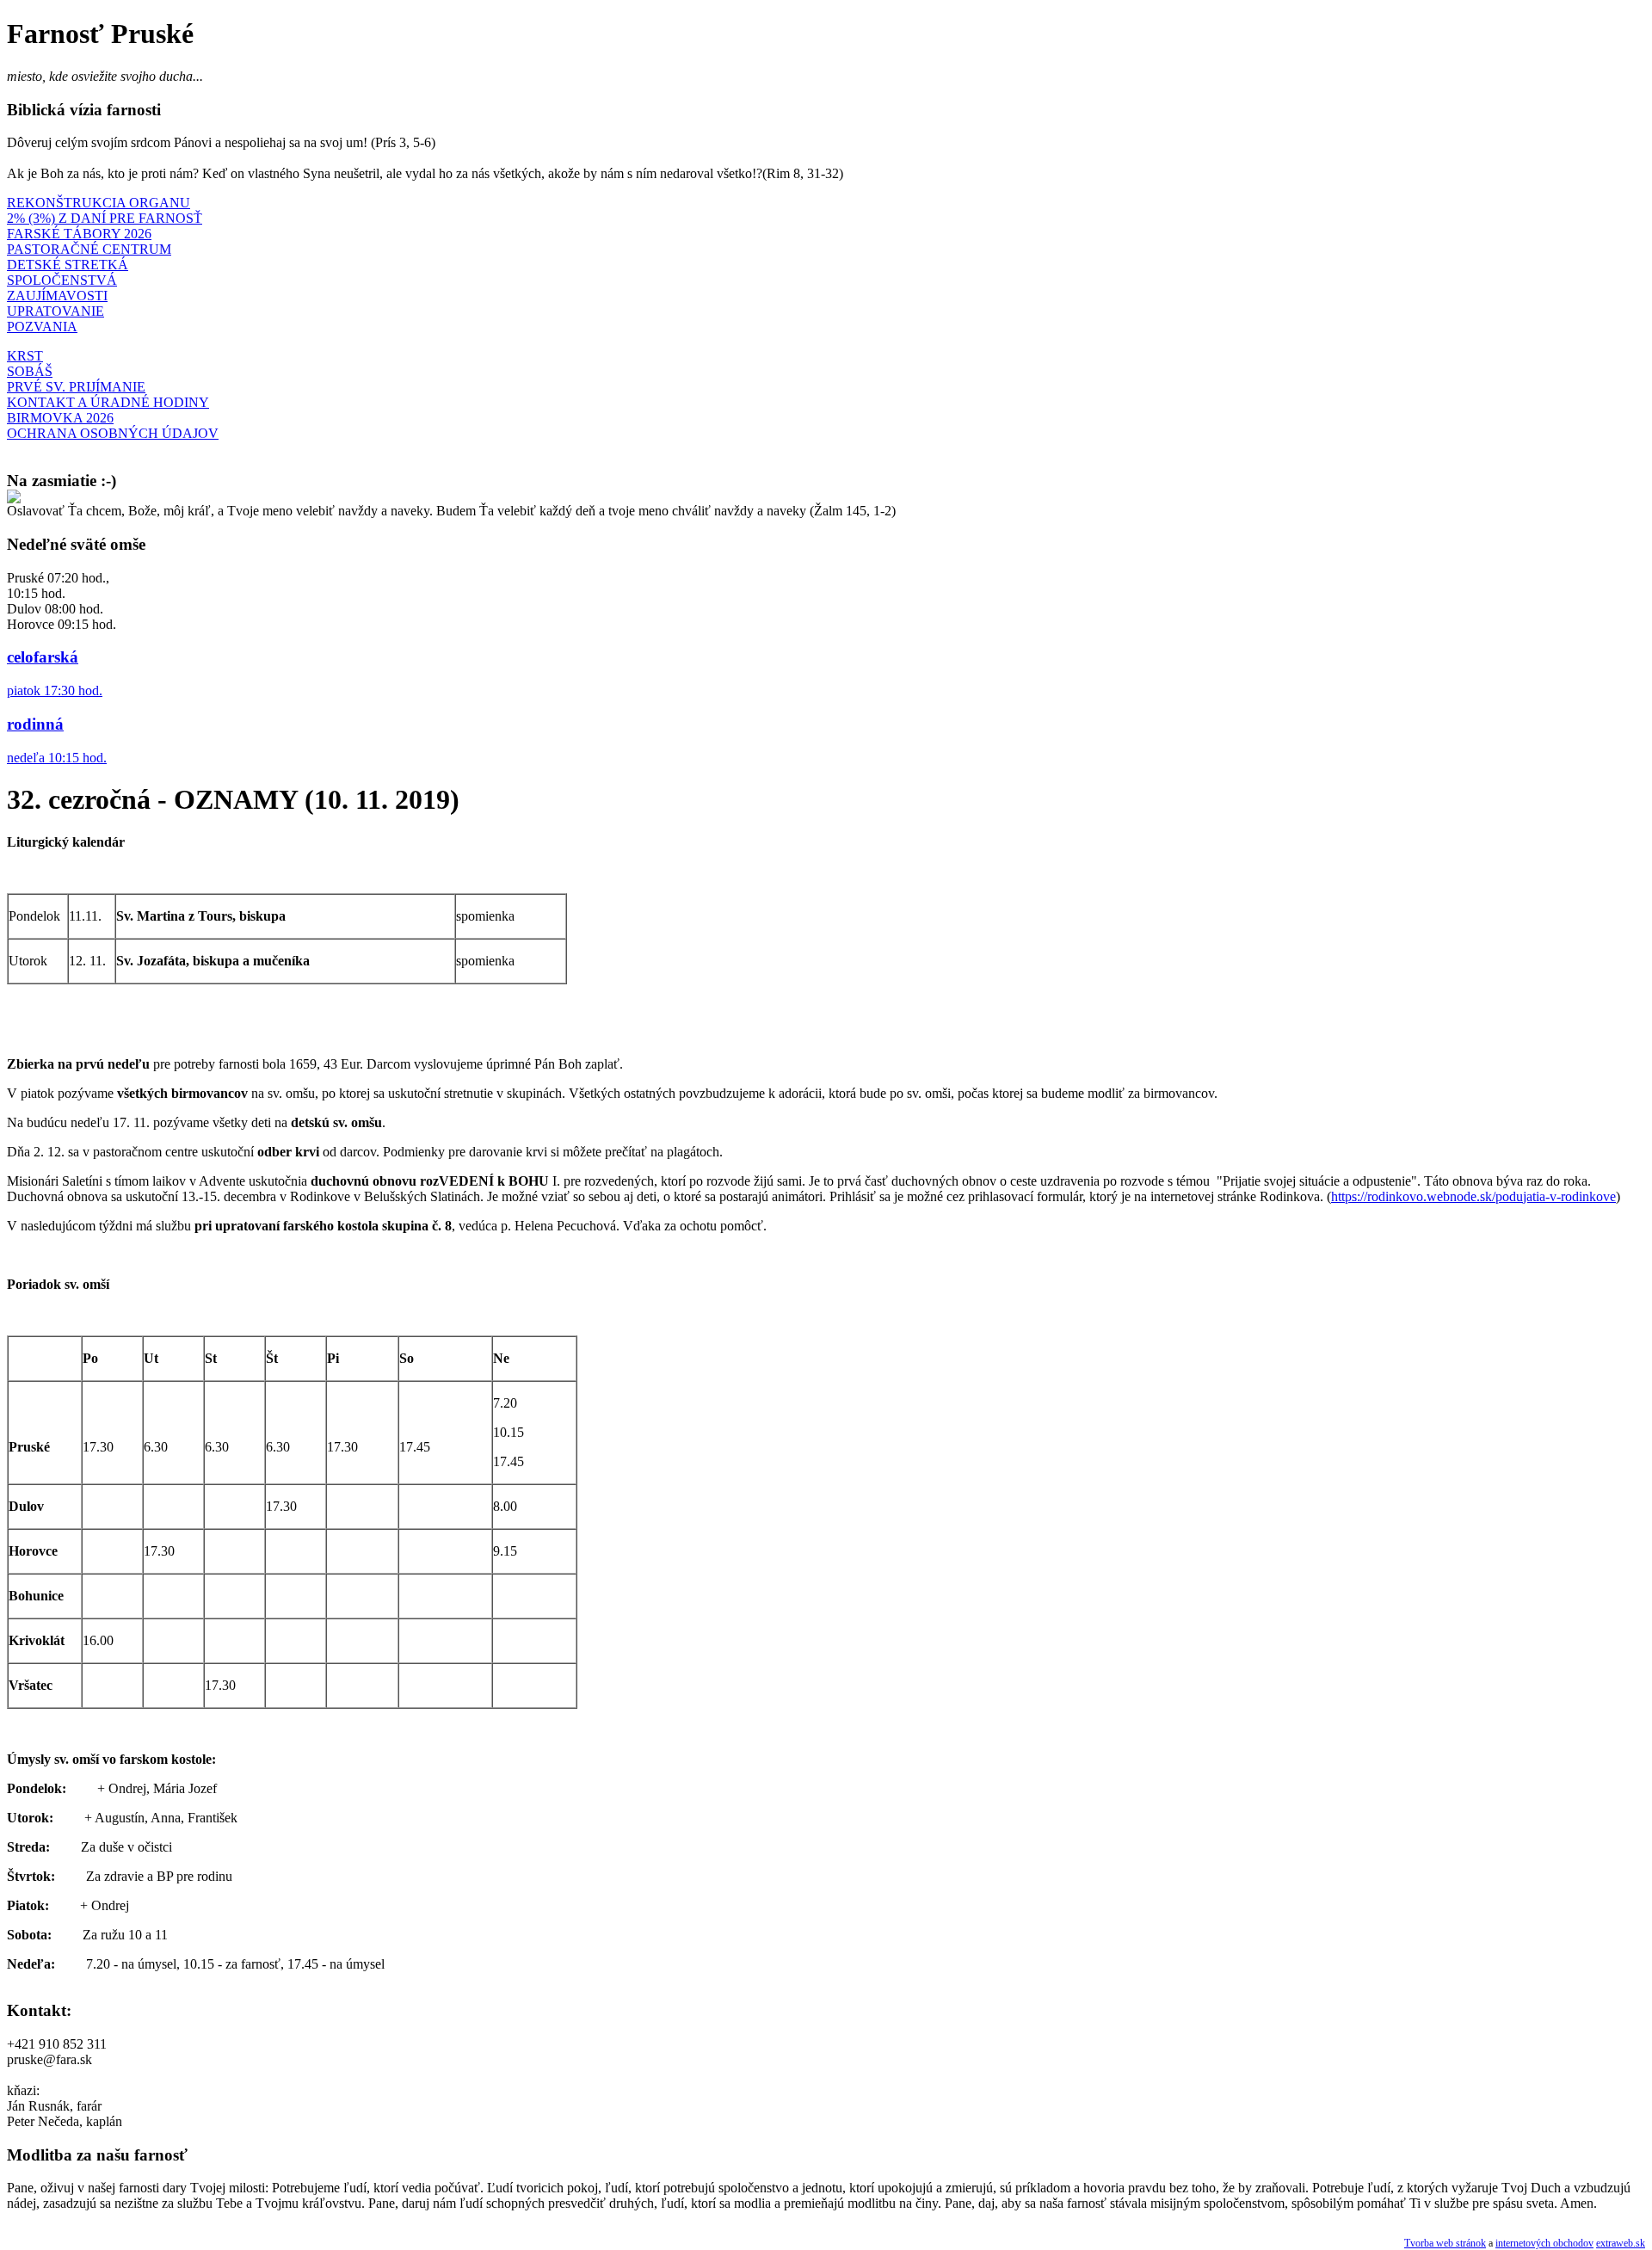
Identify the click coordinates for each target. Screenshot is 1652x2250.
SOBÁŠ (30, 371)
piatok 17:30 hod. (55, 690)
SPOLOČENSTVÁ (62, 280)
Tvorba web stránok (1445, 2243)
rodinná (35, 724)
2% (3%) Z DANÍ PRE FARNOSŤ (105, 218)
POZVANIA (42, 327)
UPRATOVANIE (55, 311)
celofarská (43, 657)
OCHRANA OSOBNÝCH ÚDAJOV (113, 433)
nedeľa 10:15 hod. (57, 758)
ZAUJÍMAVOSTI (57, 296)
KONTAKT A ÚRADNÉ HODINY (108, 402)
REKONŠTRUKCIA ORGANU (99, 203)
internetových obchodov (1544, 2243)
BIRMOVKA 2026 (60, 418)
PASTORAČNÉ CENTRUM (89, 249)
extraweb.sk (1621, 2243)
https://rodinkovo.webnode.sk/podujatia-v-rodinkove (1473, 1196)
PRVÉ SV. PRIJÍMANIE (76, 387)
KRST (25, 356)
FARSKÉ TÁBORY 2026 (79, 234)
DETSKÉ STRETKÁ (68, 265)
